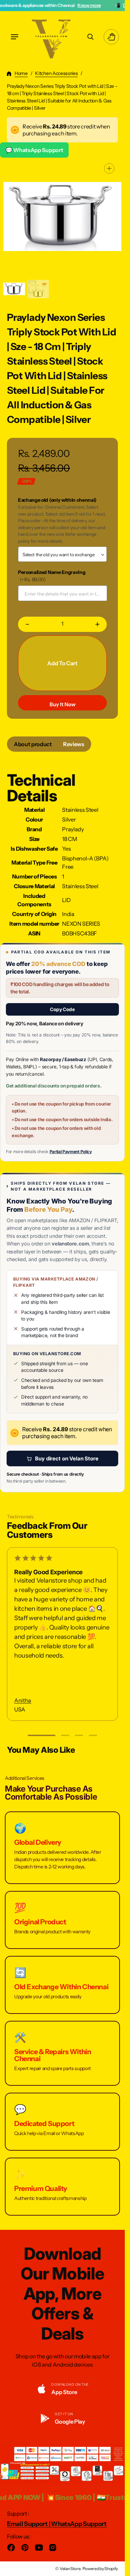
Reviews (74, 744)
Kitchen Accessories (56, 73)
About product (33, 744)
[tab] (33, 744)
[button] (15, 37)
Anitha (23, 1700)
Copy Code (62, 1009)
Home (21, 73)
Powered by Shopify (100, 2569)
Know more (55, 5)
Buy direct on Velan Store (67, 1458)
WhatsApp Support (79, 2524)
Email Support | (29, 2524)
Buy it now (63, 704)
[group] (14, 289)
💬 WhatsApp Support (34, 150)
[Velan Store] (52, 37)
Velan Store (70, 2569)
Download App (104, 5)
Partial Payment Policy (71, 1152)
